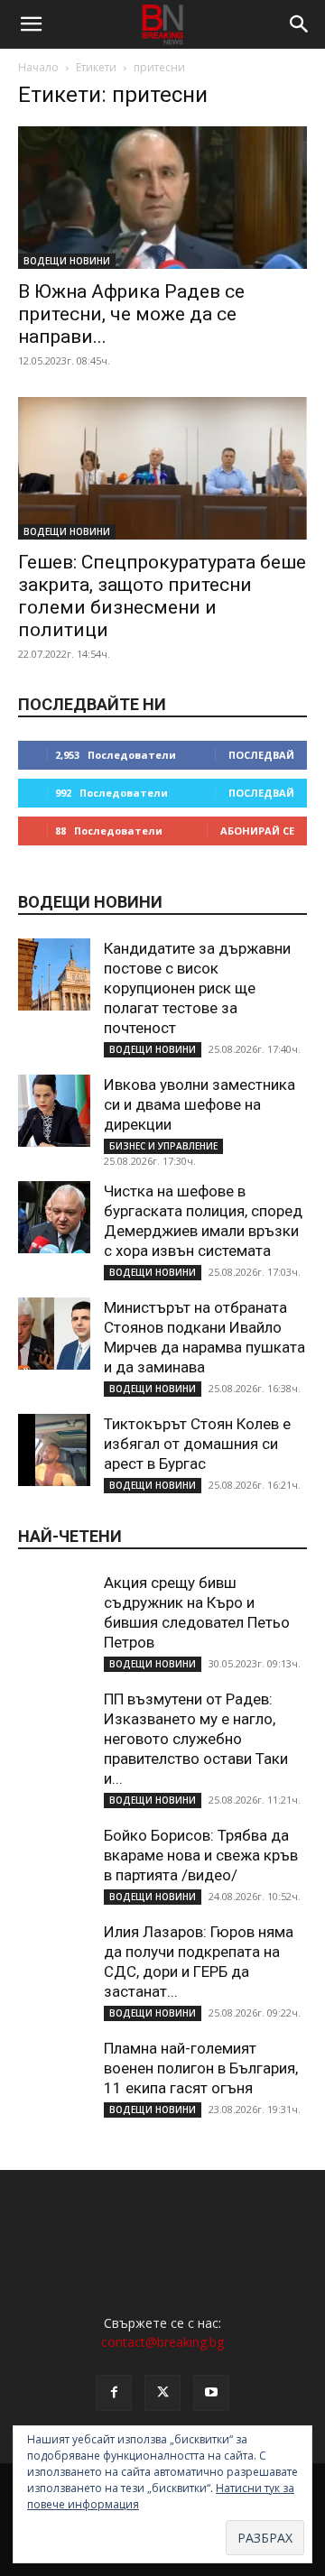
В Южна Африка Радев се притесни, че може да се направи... (131, 314)
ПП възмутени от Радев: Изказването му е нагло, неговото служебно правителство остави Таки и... (196, 1739)
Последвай (261, 755)
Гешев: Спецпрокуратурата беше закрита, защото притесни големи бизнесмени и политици (162, 596)
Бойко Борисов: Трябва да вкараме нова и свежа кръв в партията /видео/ (201, 1855)
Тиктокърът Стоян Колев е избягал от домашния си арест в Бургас (197, 1444)
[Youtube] (211, 2393)
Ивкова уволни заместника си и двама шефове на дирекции (200, 1104)
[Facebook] (114, 2393)
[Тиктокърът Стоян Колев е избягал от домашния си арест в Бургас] (54, 1450)
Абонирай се (257, 831)
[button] (31, 24)
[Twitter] (162, 2393)
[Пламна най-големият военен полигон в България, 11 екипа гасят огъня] (54, 2074)
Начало (38, 67)
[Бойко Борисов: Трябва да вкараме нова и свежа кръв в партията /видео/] (54, 1861)
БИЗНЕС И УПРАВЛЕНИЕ (163, 1146)
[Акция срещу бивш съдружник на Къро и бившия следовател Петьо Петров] (54, 1609)
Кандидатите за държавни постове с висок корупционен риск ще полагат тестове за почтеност (197, 988)
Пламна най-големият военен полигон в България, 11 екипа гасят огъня (201, 2068)
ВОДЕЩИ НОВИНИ (67, 261)
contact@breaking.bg (162, 2342)
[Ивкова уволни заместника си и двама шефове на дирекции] (54, 1111)
